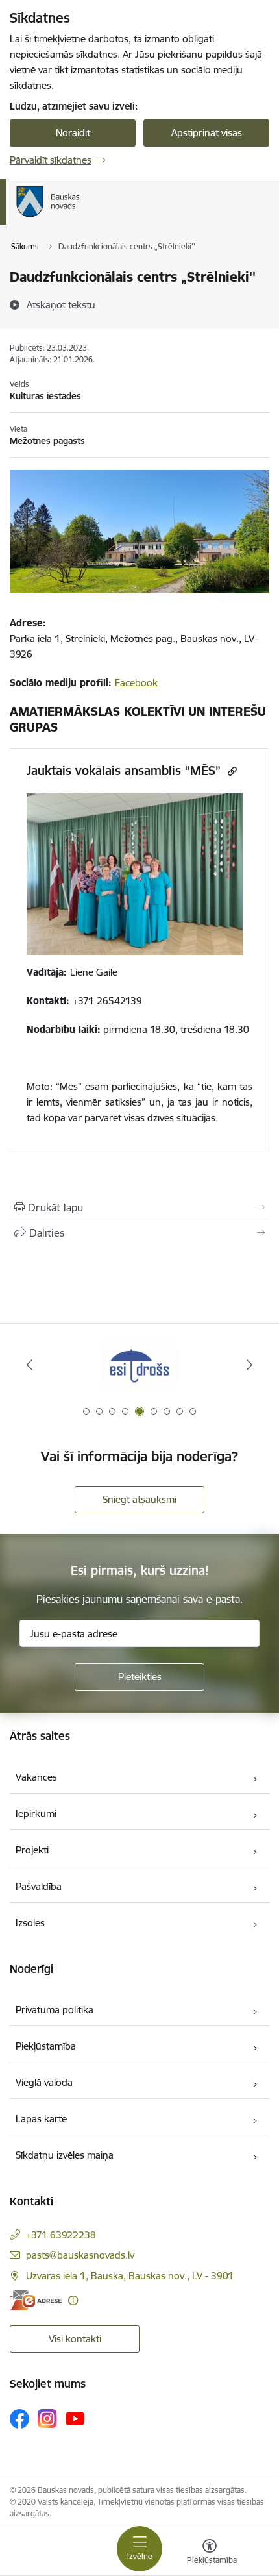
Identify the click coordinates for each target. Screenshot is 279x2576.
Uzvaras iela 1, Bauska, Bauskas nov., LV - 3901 (130, 2276)
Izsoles (30, 1923)
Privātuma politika (55, 2010)
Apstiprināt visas (207, 133)
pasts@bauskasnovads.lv (80, 2255)
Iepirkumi (36, 1814)
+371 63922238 (61, 2235)
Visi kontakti (75, 2339)
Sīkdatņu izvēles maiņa (65, 2155)
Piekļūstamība (46, 2046)
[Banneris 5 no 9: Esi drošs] (139, 1365)
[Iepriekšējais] (30, 1365)
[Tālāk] (249, 1365)
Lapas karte (41, 2119)
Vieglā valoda (44, 2082)
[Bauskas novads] (80, 217)
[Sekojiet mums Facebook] (19, 2419)
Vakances (36, 1777)
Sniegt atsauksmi (139, 1499)
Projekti (32, 1850)
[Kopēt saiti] (231, 771)
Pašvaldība (39, 1886)
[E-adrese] (36, 2300)
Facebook (136, 683)
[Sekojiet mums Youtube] (75, 2418)
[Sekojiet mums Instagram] (47, 2419)
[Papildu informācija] (73, 2300)
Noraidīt (73, 133)
